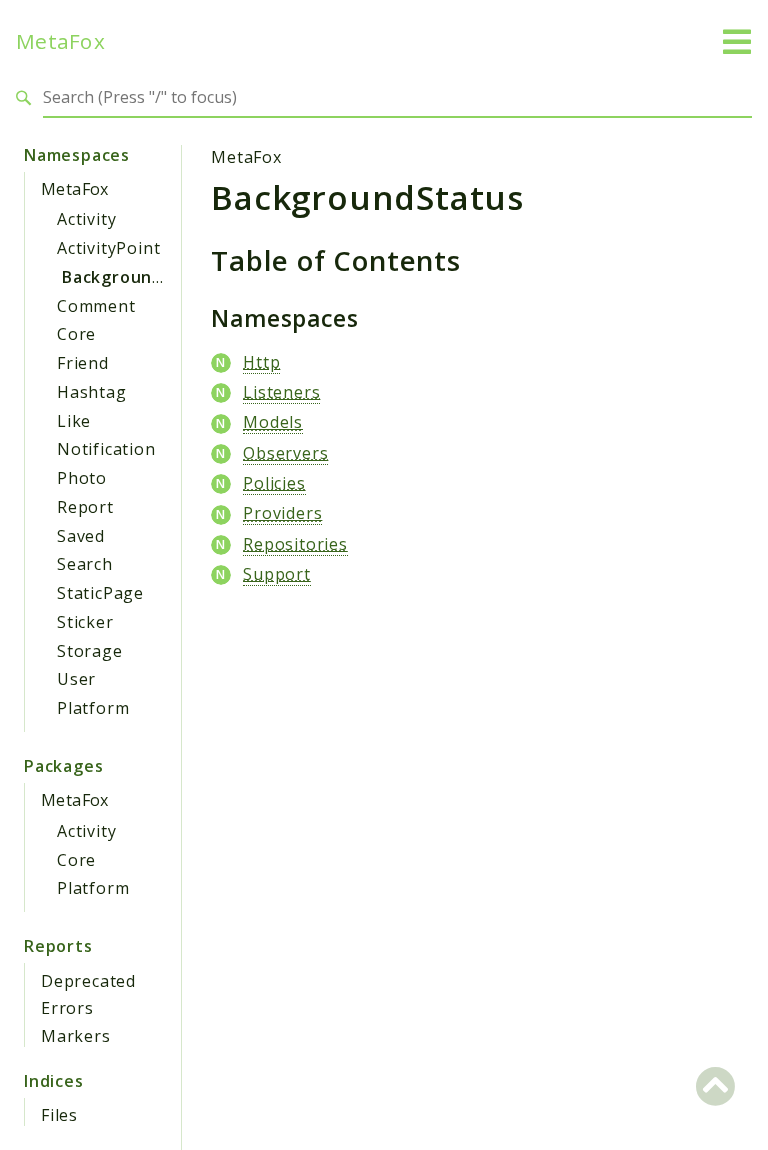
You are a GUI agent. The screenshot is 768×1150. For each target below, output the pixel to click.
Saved (81, 536)
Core (76, 334)
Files (59, 1115)
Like (74, 421)
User (76, 679)
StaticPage (100, 593)
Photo (82, 478)
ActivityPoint (108, 248)
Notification (106, 449)
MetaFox (60, 41)
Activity (86, 219)
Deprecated (88, 981)
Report (85, 507)
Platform (93, 708)
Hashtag (92, 392)
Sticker (85, 622)
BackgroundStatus (141, 277)
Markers (76, 1036)
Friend (83, 363)
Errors (67, 1008)
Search (85, 564)
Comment (96, 306)
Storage (90, 651)
